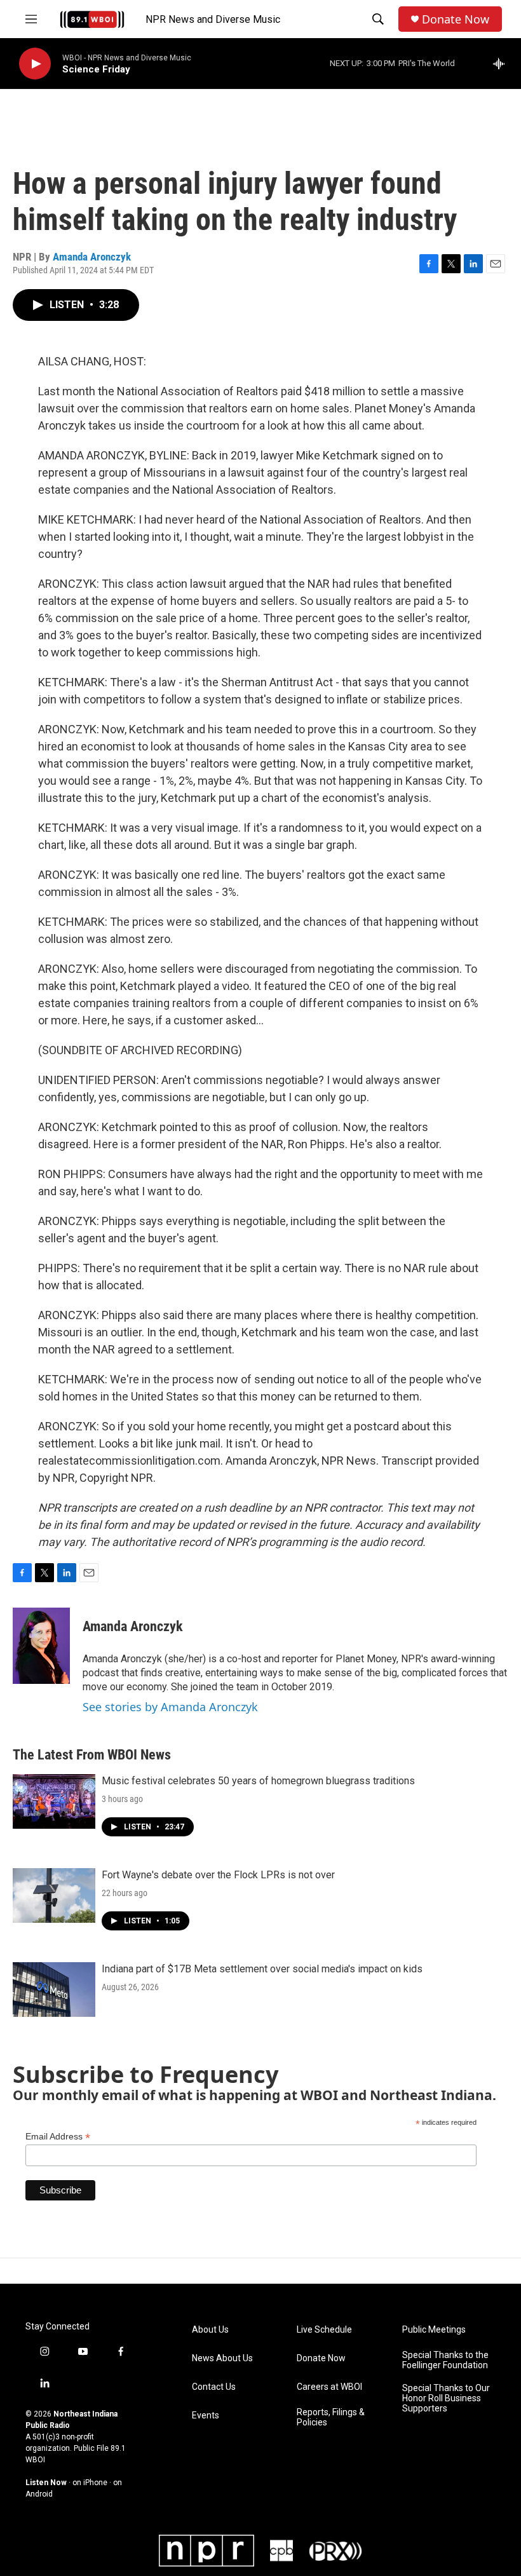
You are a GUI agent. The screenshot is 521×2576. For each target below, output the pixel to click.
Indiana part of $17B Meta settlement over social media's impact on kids (262, 1969)
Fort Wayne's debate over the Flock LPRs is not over (218, 1875)
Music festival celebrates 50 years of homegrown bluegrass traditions (258, 1781)
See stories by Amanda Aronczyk (170, 1707)
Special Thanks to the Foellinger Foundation (445, 2360)
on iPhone (90, 2483)
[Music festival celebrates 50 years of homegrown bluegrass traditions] (54, 1801)
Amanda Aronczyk (92, 257)
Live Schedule (324, 2330)
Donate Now (456, 19)
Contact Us (214, 2387)
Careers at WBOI (329, 2387)
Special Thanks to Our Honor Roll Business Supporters (446, 2398)
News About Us (222, 2358)
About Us (210, 2330)
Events (206, 2416)
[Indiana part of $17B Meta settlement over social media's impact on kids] (54, 1990)
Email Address (58, 2137)
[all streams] (502, 64)
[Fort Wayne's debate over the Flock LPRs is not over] (54, 1895)
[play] (35, 64)
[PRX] (335, 2551)
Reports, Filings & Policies (331, 2417)
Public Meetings (434, 2330)
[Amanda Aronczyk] (41, 1646)
